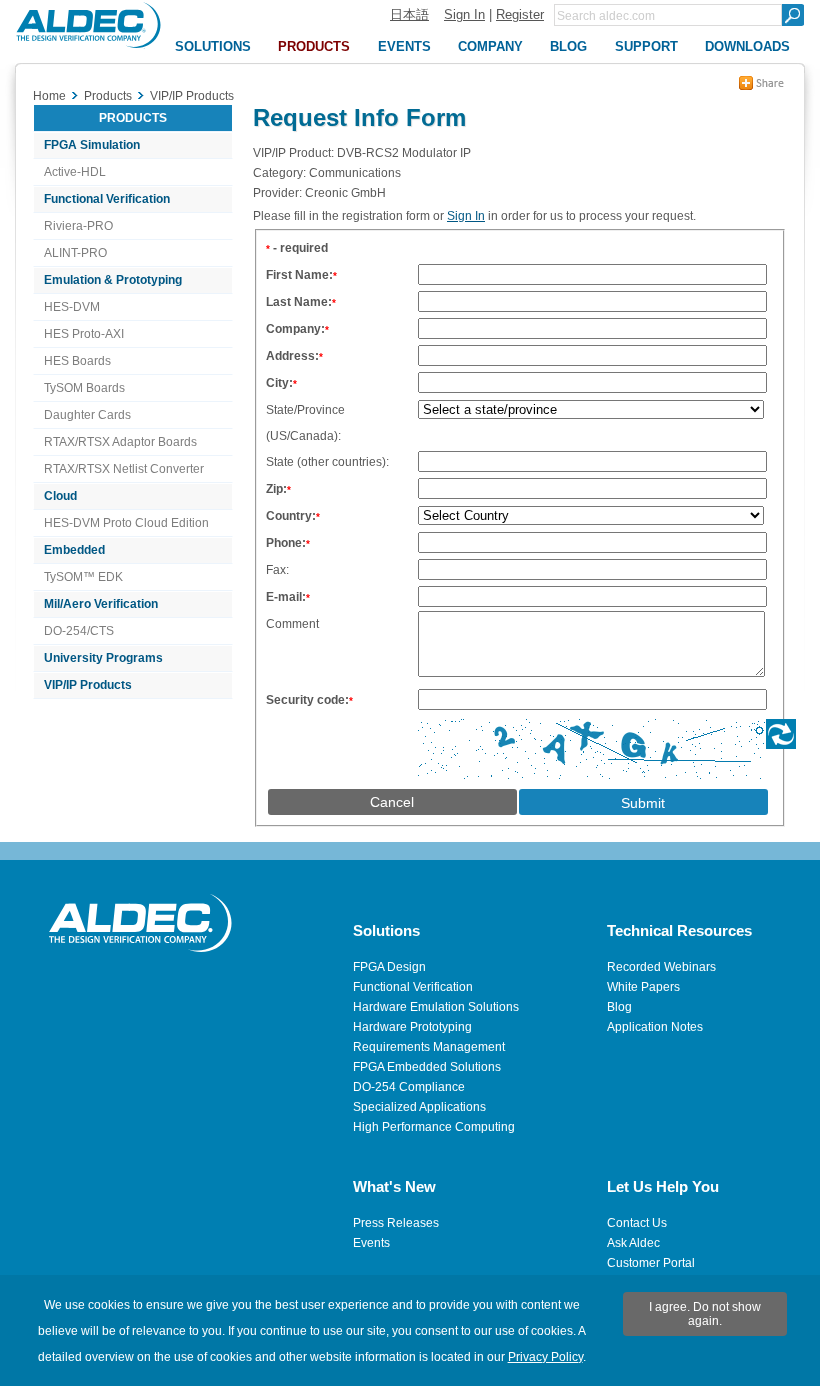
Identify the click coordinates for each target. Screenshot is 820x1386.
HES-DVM (72, 307)
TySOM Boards (84, 388)
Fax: (277, 570)
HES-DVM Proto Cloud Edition (126, 523)
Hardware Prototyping (412, 1027)
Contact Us (637, 1223)
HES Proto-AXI (84, 334)
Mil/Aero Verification (101, 604)
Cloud (60, 496)
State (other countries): (327, 462)
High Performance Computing (434, 1127)
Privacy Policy (545, 1357)
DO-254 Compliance (409, 1087)
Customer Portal (651, 1263)
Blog (619, 1007)
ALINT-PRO (75, 253)
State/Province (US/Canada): (305, 423)
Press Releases (396, 1223)
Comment (292, 624)
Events (371, 1243)
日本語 (409, 14)
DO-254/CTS (79, 631)
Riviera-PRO (78, 226)
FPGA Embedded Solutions (427, 1067)
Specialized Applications (419, 1107)
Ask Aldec (633, 1243)
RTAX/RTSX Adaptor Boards (120, 442)
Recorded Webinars (661, 967)
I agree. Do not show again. (705, 1314)
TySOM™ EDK (83, 577)
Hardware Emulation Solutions (436, 1007)
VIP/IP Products (88, 685)
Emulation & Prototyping (113, 280)
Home (49, 96)
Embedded (74, 550)
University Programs (103, 658)
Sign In (464, 14)
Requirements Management (429, 1047)
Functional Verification (107, 199)
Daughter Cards (87, 415)
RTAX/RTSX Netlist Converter (124, 469)
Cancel (392, 802)
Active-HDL (75, 172)
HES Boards (77, 361)
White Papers (643, 987)
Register (520, 14)
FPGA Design (389, 967)
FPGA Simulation (92, 145)
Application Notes (655, 1027)
